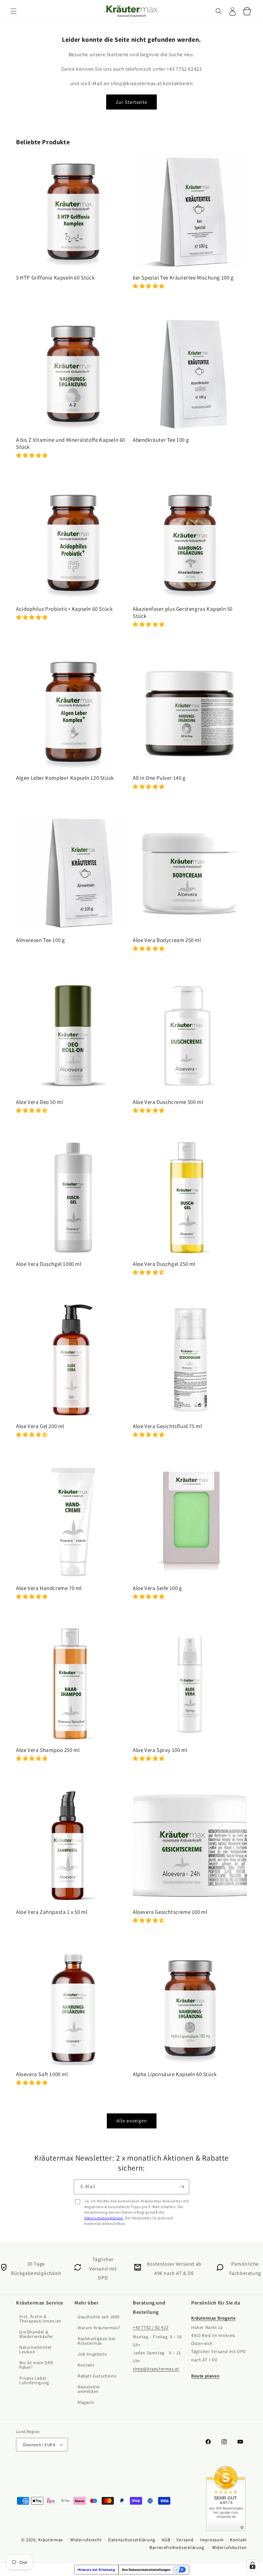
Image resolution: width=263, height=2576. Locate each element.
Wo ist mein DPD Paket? (36, 2365)
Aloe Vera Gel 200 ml (40, 1426)
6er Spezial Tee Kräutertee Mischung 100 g (183, 278)
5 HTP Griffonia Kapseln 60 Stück (55, 278)
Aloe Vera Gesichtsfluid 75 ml (167, 1426)
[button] (13, 11)
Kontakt (86, 2365)
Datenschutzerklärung (104, 2218)
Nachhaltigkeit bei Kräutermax (97, 2341)
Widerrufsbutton (230, 2547)
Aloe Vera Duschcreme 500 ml (168, 1102)
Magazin (86, 2402)
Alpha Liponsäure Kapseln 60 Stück (175, 2074)
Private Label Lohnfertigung (34, 2380)
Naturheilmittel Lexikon (35, 2349)
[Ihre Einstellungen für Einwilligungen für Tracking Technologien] (252, 2565)
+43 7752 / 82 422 (151, 2328)
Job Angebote (92, 2354)
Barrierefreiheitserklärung (177, 2547)
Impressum (212, 2540)
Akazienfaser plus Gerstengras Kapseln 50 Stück (183, 612)
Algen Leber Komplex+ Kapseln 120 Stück (65, 778)
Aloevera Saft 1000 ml (42, 2074)
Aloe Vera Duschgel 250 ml (164, 1264)
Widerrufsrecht (86, 2540)
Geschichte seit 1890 (99, 2317)
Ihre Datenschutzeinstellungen (146, 2570)
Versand (185, 2540)
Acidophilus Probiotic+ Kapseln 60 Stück (64, 609)
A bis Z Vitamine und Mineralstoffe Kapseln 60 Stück (71, 443)
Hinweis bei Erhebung (96, 2570)
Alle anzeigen (132, 2121)
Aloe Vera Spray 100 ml (160, 1750)
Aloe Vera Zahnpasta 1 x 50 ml (52, 1912)
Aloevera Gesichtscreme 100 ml (170, 1912)
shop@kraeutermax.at (156, 2369)
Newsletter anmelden (89, 2389)
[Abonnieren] (182, 2187)
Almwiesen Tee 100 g (40, 940)
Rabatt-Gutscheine (97, 2376)
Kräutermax (51, 2540)
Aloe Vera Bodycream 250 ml (167, 940)
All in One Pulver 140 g (159, 778)
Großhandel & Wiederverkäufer (36, 2334)
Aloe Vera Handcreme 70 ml (49, 1588)
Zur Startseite (131, 102)
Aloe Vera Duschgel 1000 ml (49, 1264)
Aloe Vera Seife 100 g (157, 1588)
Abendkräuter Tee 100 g (161, 440)
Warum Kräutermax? (99, 2328)
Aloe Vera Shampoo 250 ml (48, 1750)
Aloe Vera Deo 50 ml (39, 1102)
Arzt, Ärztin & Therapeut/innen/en (40, 2319)
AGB (166, 2540)
